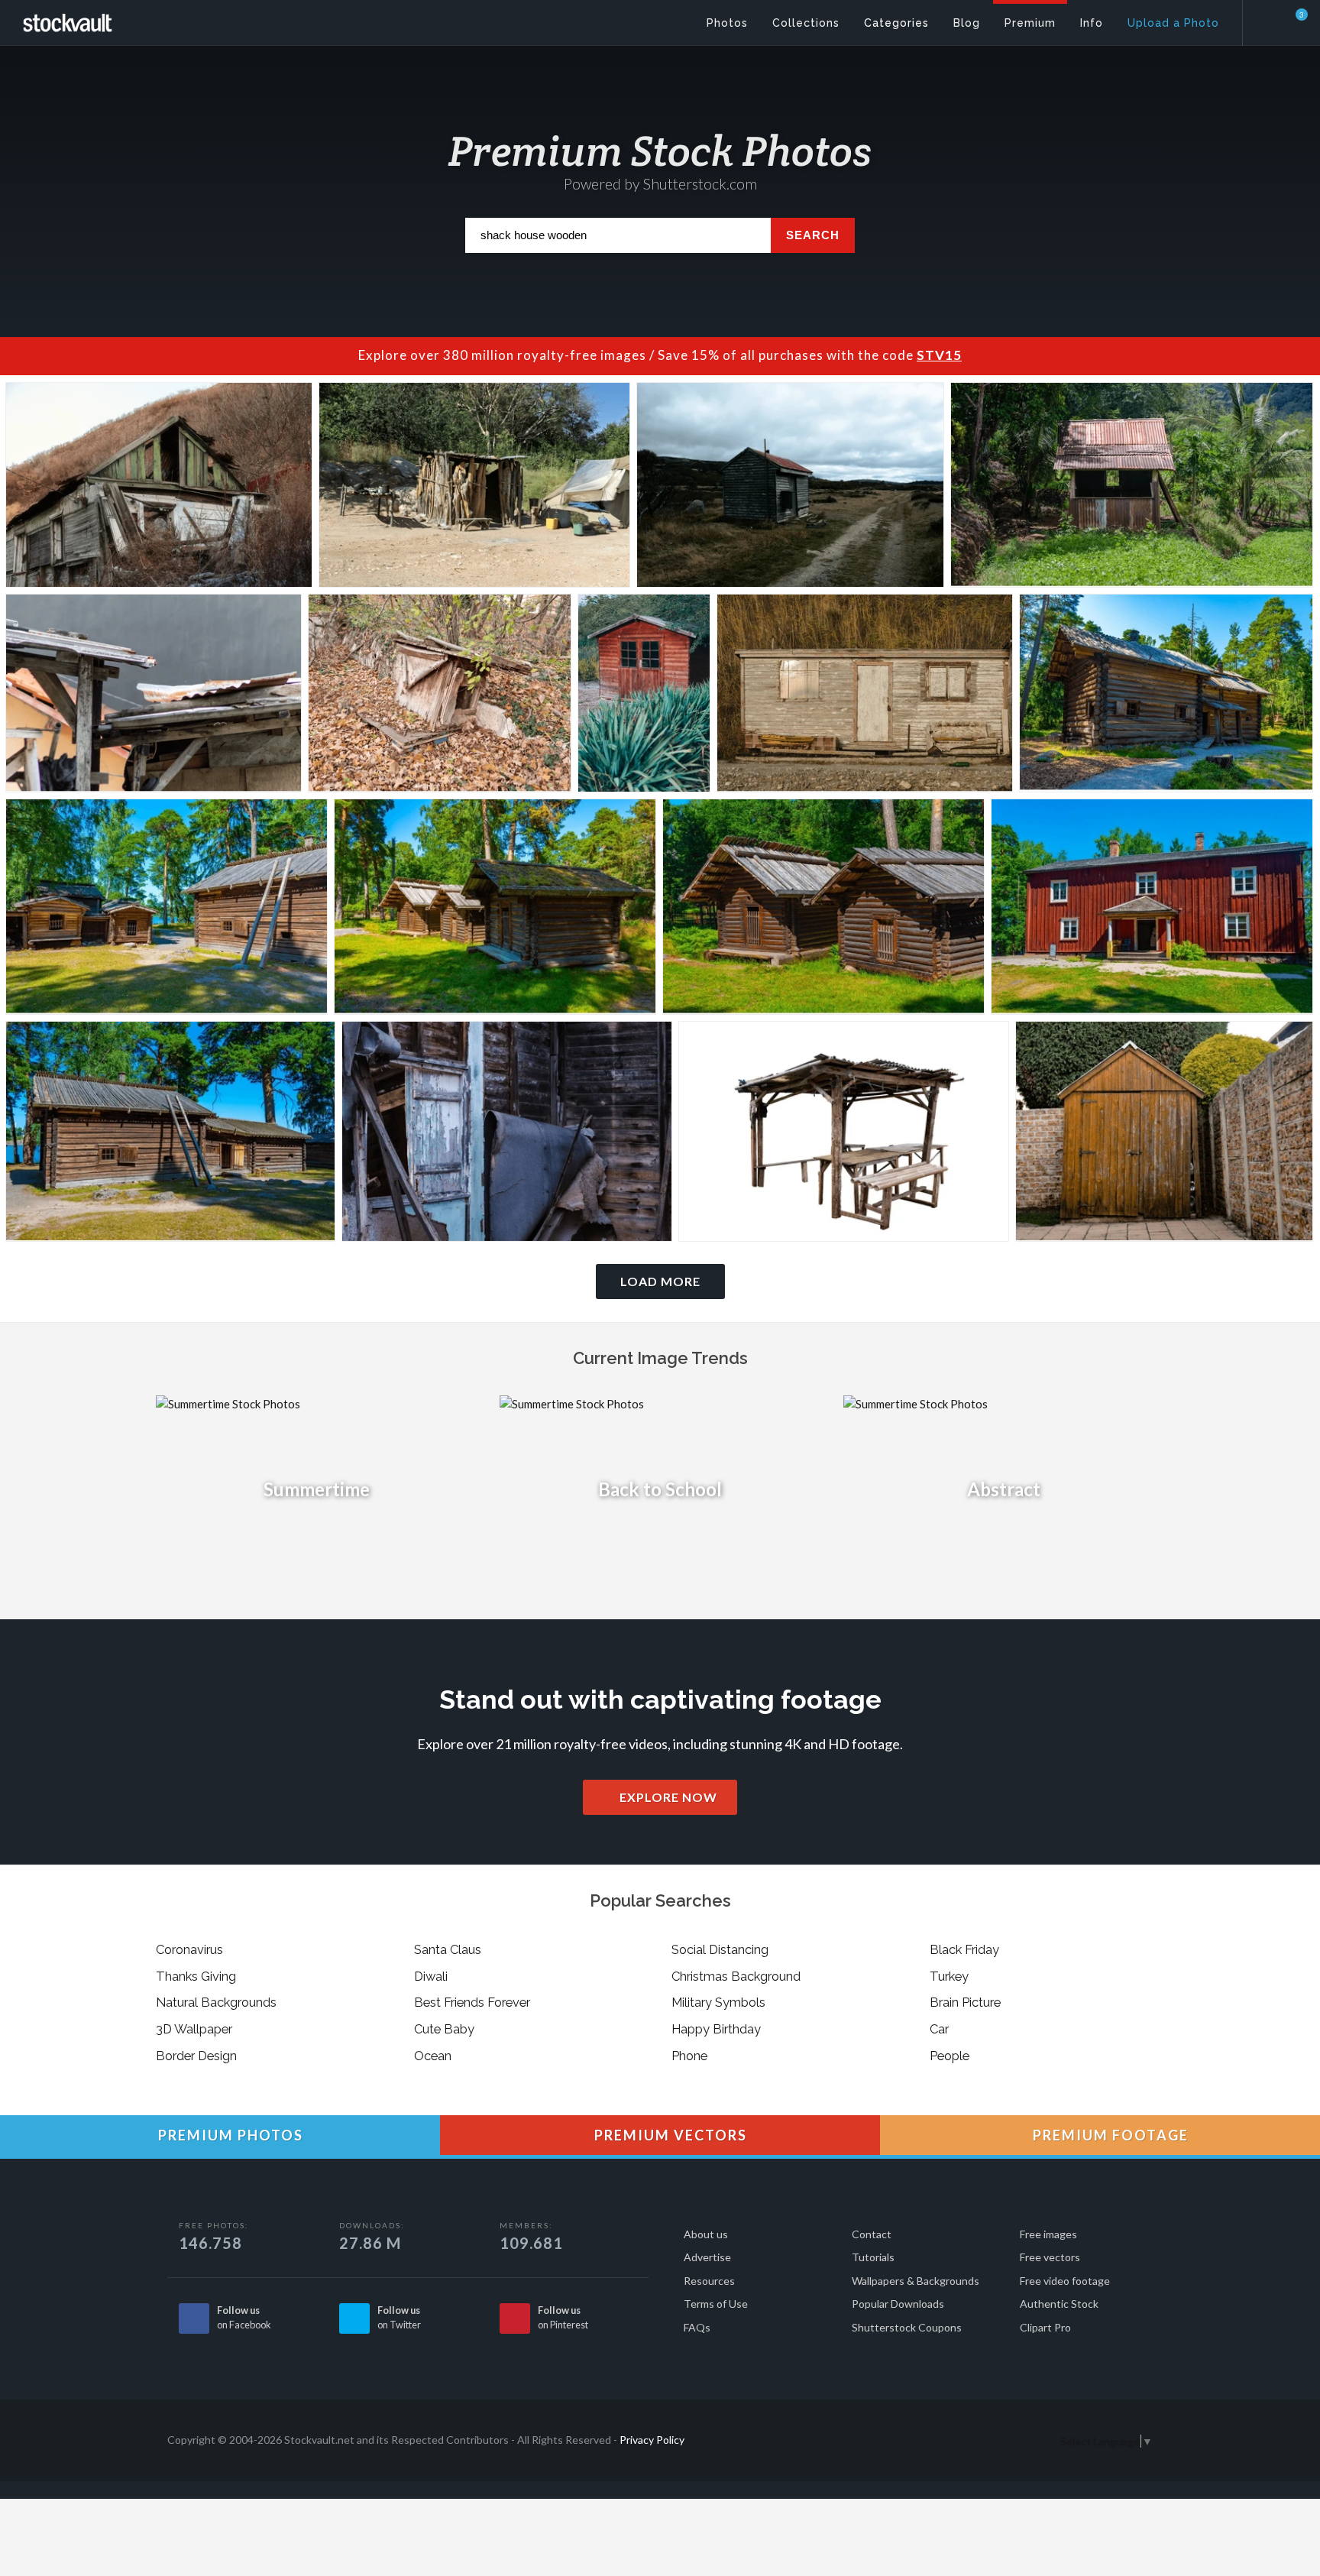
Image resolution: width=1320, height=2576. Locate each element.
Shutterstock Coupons (907, 2327)
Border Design (196, 2056)
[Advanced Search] (1271, 19)
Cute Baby (444, 2029)
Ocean (433, 2056)
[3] (1292, 22)
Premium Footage (1109, 2135)
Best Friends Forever (472, 2002)
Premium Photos (229, 2135)
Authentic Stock (1059, 2304)
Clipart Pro (1045, 2327)
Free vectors (1050, 2257)
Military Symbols (718, 2002)
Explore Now (667, 1797)
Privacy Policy (652, 2440)
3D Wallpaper (194, 2029)
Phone (689, 2056)
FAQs (697, 2327)
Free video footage (1065, 2281)
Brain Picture (965, 2002)
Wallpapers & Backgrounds (916, 2281)
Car (939, 2029)
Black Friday (964, 1949)
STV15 (939, 355)
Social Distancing (720, 1949)
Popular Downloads (898, 2304)
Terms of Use (716, 2304)
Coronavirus (189, 1949)
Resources (709, 2281)
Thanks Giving (196, 1976)
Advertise (707, 2257)
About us (706, 2234)
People (950, 2056)
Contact (872, 2234)
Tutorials (873, 2257)
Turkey (949, 1976)
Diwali (431, 1976)
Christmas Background (736, 1976)
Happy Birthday (716, 2029)
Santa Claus (448, 1949)
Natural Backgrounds (216, 2002)
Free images (1048, 2234)
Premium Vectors (669, 2135)
